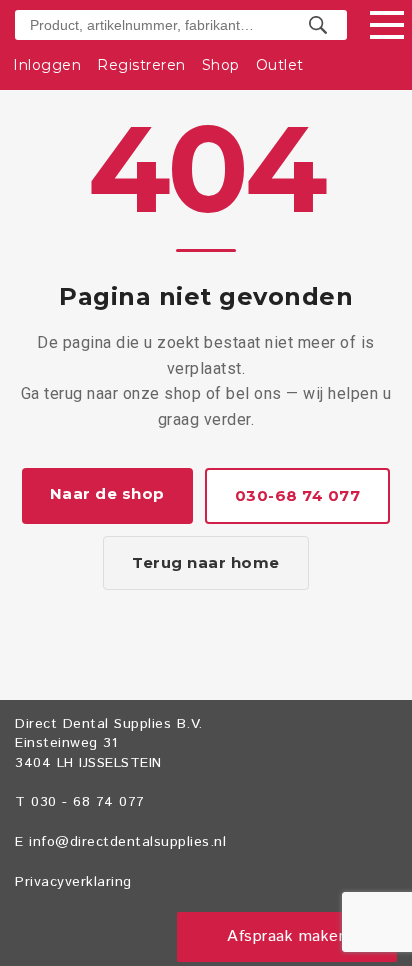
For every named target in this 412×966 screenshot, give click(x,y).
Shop (221, 65)
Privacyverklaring (73, 882)
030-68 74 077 (298, 495)
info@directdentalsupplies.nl (127, 842)
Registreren (141, 65)
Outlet (280, 65)
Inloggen (47, 65)
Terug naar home (206, 562)
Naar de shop (107, 493)
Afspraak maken (287, 936)
